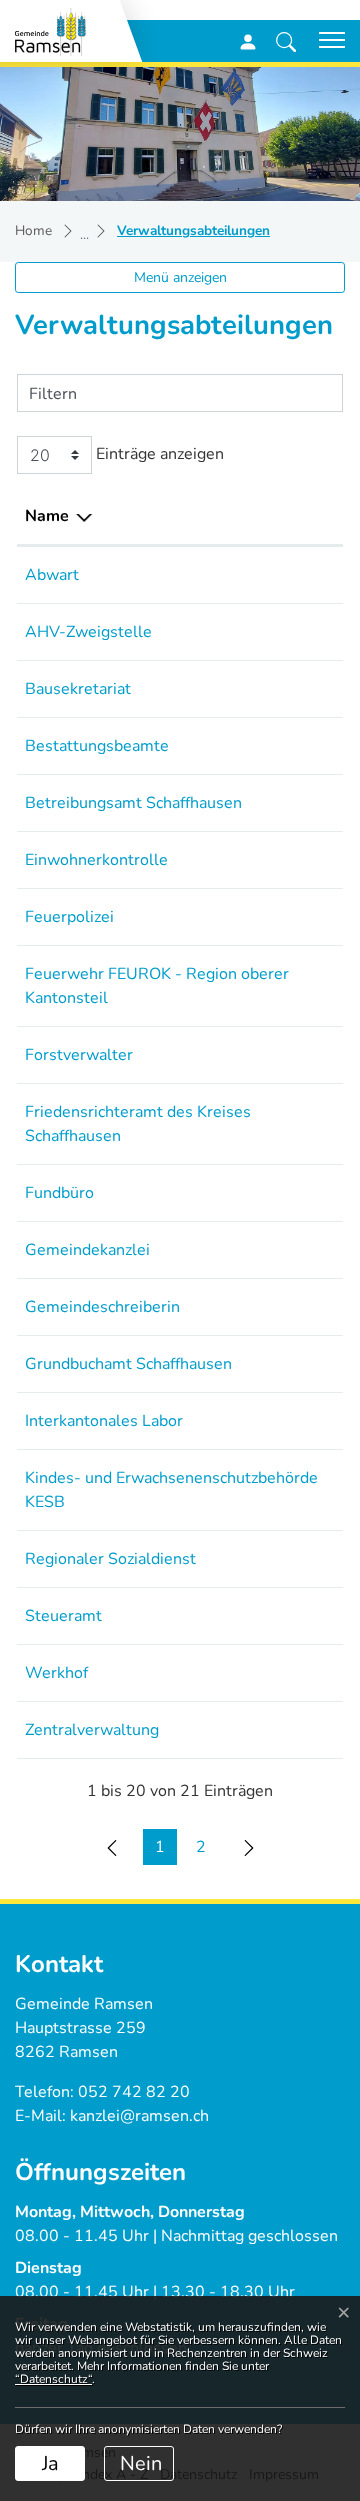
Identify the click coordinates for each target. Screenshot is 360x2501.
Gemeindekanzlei (87, 1250)
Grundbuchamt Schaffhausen (128, 1364)
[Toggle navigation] (325, 40)
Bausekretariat (78, 689)
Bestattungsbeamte (97, 746)
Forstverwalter (79, 1055)
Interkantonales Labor (104, 1421)
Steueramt (63, 1616)
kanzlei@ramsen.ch (139, 2116)
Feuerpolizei (69, 917)
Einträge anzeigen (158, 454)
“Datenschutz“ (53, 2379)
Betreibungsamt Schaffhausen (133, 803)
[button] (286, 41)
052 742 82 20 (134, 2092)
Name (47, 516)
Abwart (52, 575)
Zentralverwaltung (92, 1730)
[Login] (248, 41)
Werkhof (56, 1673)
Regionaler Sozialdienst (110, 1559)
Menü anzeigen (180, 277)
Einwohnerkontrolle (96, 860)
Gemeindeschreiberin (102, 1307)
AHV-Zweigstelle (88, 632)
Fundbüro (59, 1193)
